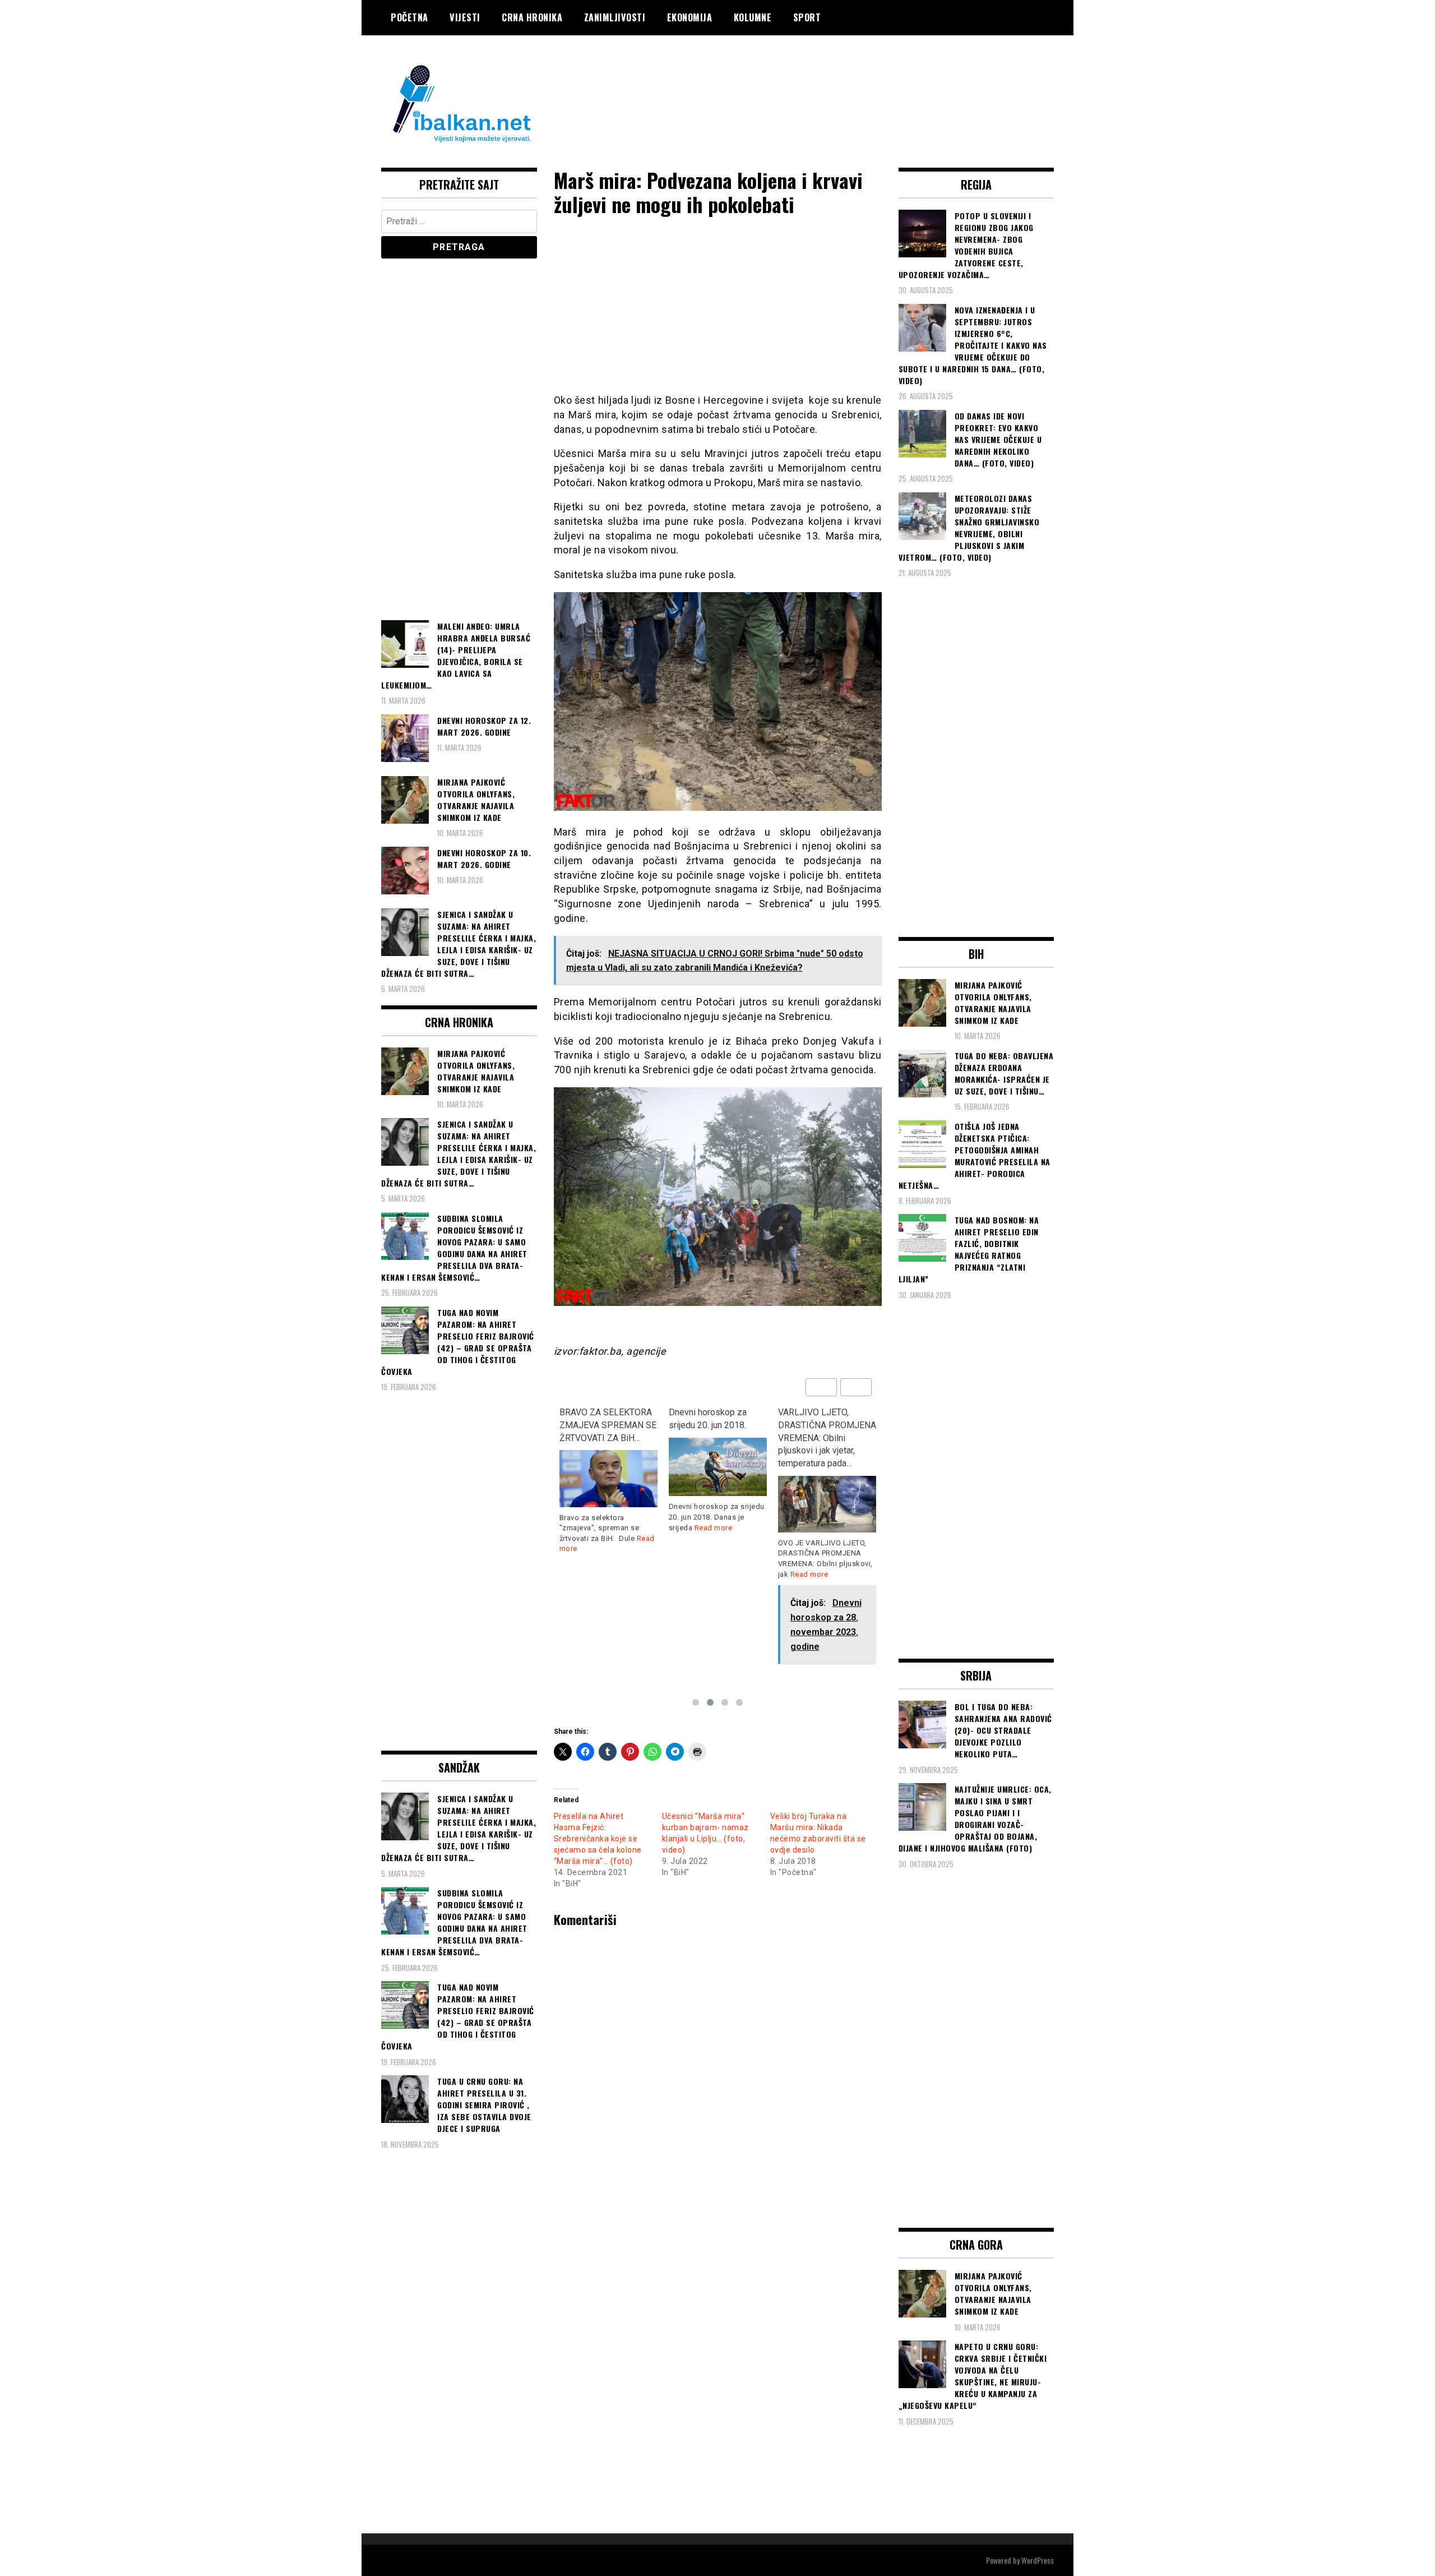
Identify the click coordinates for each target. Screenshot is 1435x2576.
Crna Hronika (532, 17)
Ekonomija (690, 17)
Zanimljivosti (615, 17)
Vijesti (465, 17)
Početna (409, 17)
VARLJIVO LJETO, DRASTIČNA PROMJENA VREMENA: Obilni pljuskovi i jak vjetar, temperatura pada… (718, 1438)
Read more (604, 1528)
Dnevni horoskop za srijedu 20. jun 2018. (598, 1419)
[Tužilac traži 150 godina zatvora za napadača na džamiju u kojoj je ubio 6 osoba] (827, 1488)
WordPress (1038, 2560)
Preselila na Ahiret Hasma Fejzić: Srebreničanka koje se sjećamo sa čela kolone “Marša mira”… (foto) (598, 1839)
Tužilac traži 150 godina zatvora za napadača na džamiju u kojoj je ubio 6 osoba (824, 1432)
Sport (807, 17)
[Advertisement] (850, 80)
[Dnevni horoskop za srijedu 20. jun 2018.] (608, 1467)
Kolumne (753, 17)
